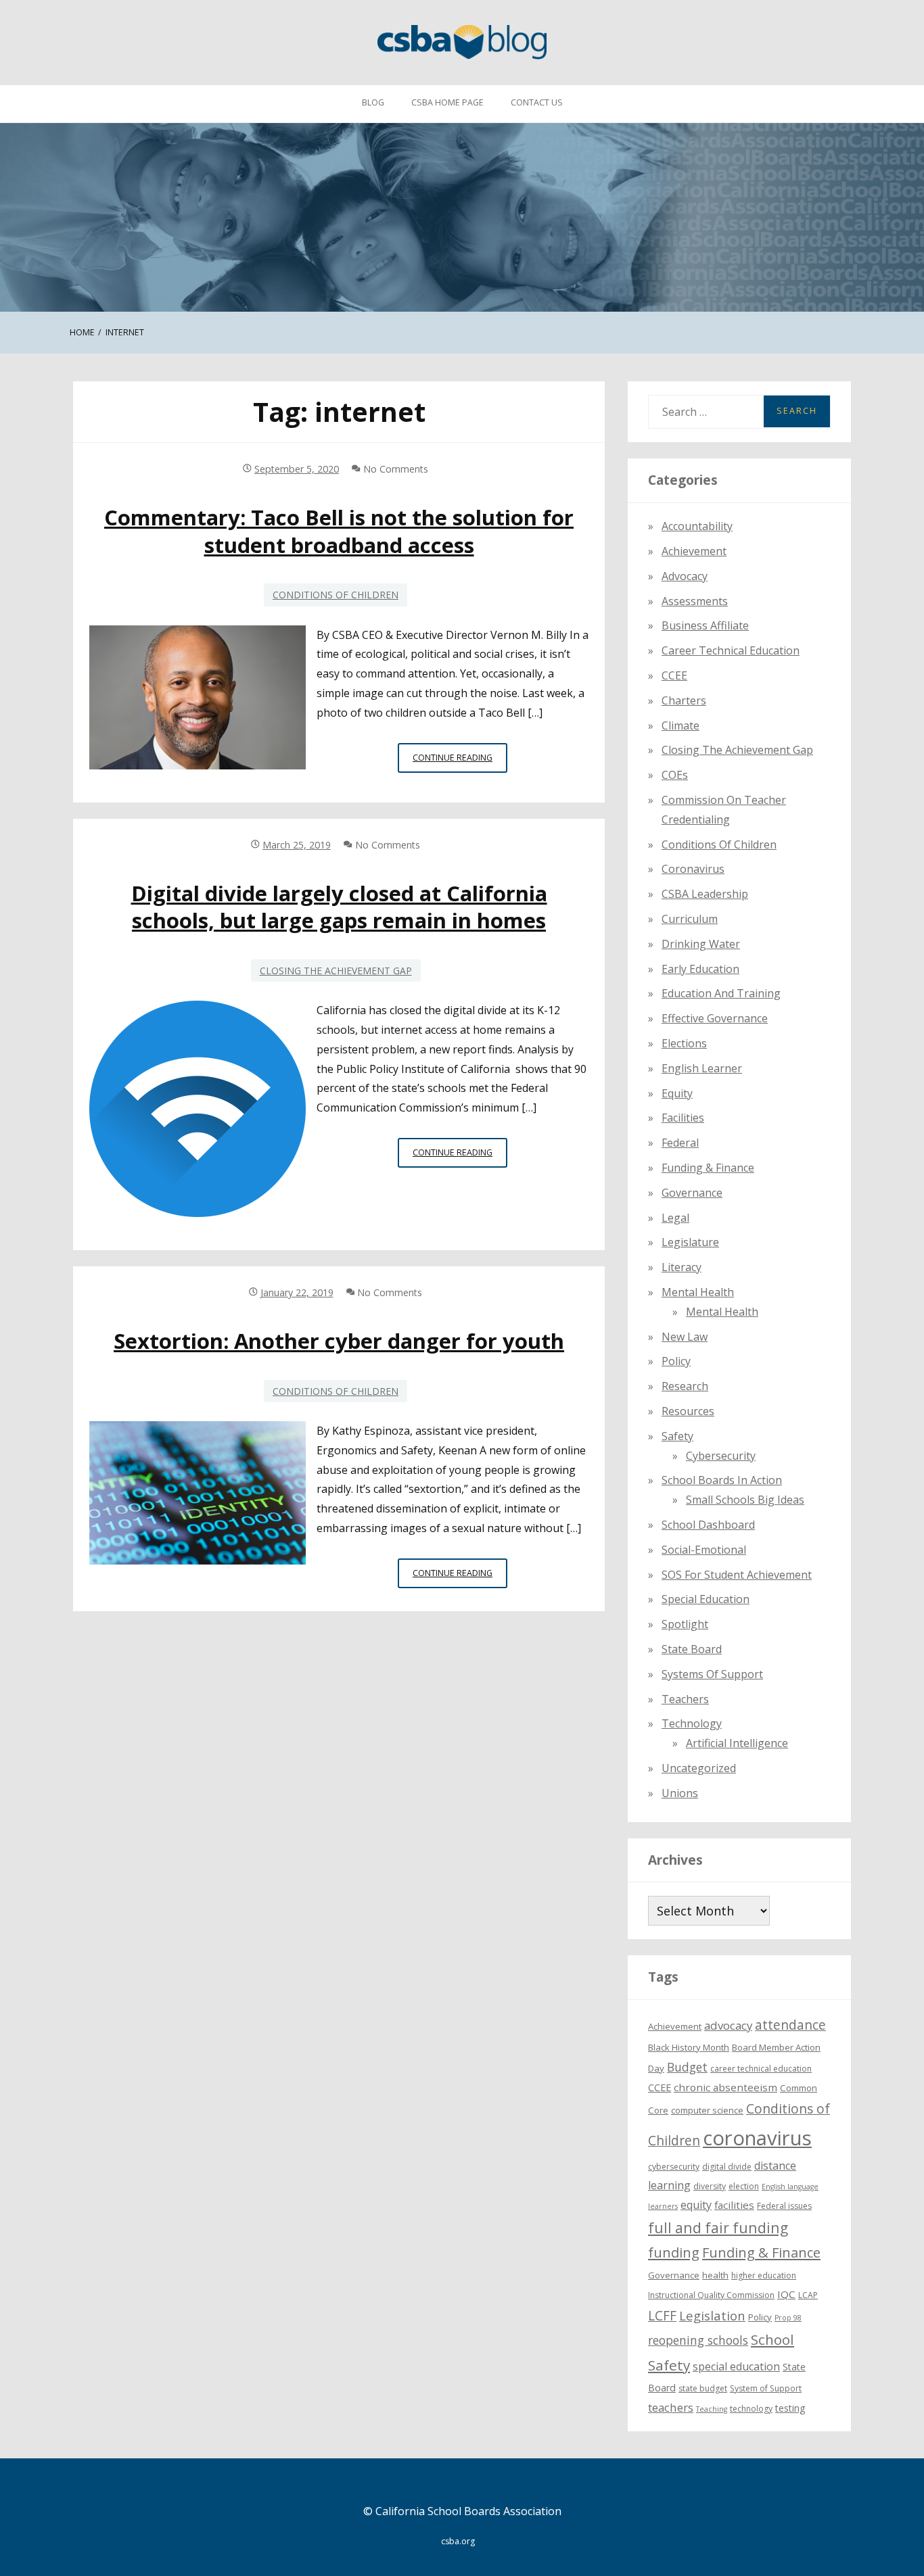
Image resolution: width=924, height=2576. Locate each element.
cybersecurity (721, 1456)
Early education (700, 969)
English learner (702, 1068)
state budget (703, 2388)
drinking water (701, 944)
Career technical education (731, 650)
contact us (537, 102)
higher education (764, 2275)
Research (685, 1386)
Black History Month (689, 2047)
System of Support (766, 2388)
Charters (684, 700)
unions (680, 1793)
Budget (687, 2067)
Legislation (712, 2315)
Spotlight (685, 1624)
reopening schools (698, 2340)
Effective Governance (715, 1018)
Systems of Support (712, 1674)
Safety (677, 1436)
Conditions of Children (336, 595)
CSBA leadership (705, 894)
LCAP (808, 2295)
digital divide (727, 2167)
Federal (680, 1143)
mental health (698, 1292)
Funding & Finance (708, 1168)
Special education (706, 1599)
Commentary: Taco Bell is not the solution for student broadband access (339, 531)
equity (677, 1093)
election (744, 2186)
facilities (683, 1118)
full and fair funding (718, 2227)
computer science (707, 2110)
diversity (710, 2186)
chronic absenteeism (725, 2087)
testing (790, 2408)
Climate (680, 725)
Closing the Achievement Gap (336, 971)
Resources (688, 1411)
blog (373, 102)
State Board (692, 1649)
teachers (671, 2407)
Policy (676, 1361)
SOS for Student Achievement (737, 1575)
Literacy (682, 1267)
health (715, 2275)
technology (751, 2409)
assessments (695, 601)
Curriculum (690, 919)
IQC (786, 2294)
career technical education (761, 2069)
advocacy (728, 2025)
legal (675, 1218)
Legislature (690, 1242)
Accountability (697, 526)
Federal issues (784, 2206)
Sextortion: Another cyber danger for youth (339, 1341)
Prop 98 (788, 2318)
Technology (692, 1723)
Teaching (712, 2409)
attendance (790, 2025)
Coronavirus (693, 869)
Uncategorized (699, 1768)
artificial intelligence (737, 1743)
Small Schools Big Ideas (745, 1500)
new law (685, 1337)
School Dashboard (708, 1525)
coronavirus (757, 2138)
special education (736, 2366)
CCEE (674, 675)
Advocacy (685, 576)
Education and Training (721, 993)
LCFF (662, 2316)
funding (674, 2252)
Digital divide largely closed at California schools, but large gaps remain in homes (339, 907)
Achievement (694, 551)
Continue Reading (460, 762)
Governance (692, 1193)
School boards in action (722, 1480)
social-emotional (704, 1550)
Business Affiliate (705, 625)
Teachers (685, 1699)
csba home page (447, 102)
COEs (675, 775)
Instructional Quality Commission (711, 2295)
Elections (684, 1043)
